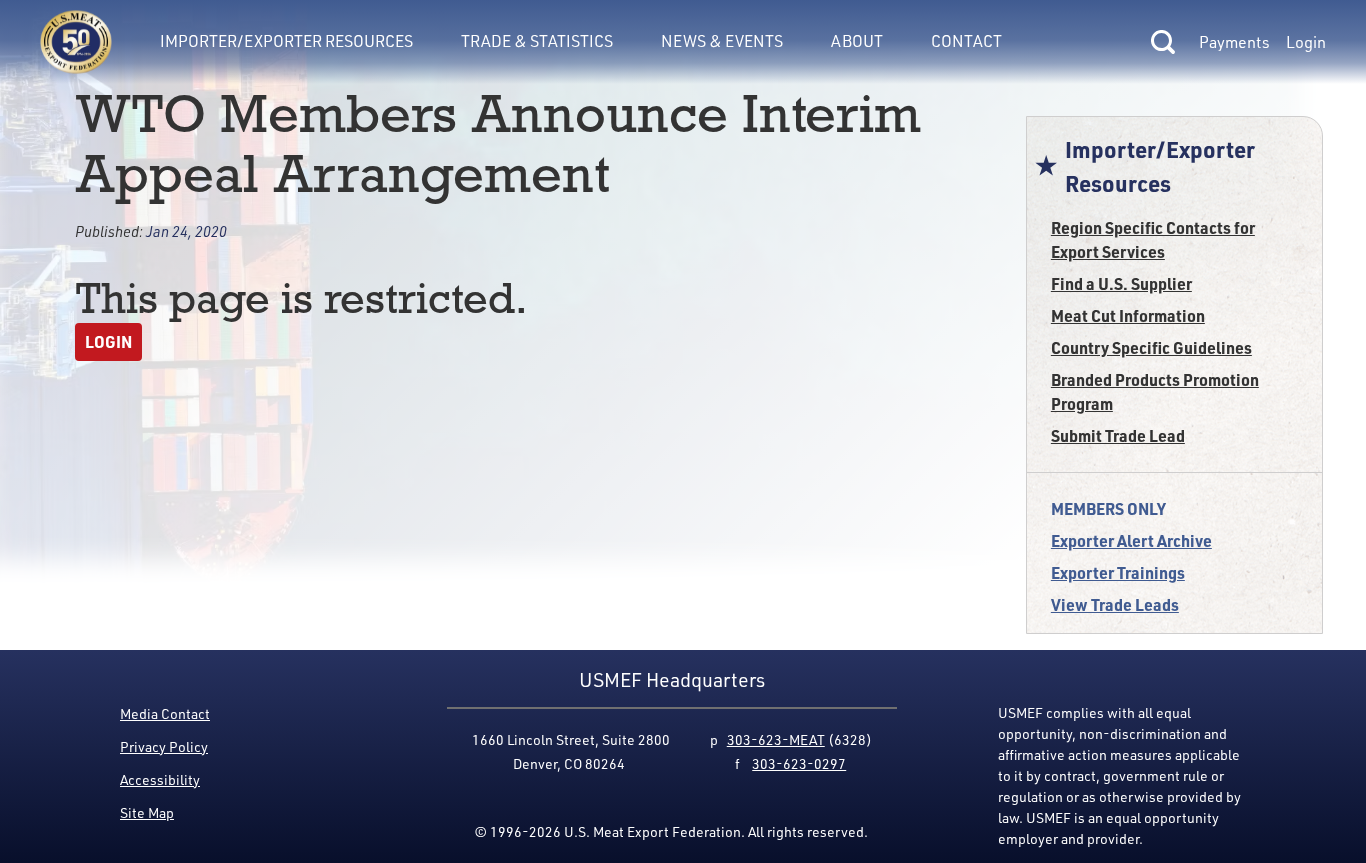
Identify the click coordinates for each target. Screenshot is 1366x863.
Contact (966, 41)
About (857, 41)
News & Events (722, 41)
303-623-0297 (799, 763)
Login (1306, 42)
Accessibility (160, 779)
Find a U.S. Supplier (1121, 283)
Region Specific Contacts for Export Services (1153, 239)
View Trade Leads (1115, 604)
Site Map (147, 812)
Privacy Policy (164, 746)
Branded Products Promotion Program (1155, 391)
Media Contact (165, 713)
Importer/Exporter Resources (286, 41)
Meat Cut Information (1128, 315)
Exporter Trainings (1118, 572)
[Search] (1163, 42)
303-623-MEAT (776, 739)
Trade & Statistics (537, 41)
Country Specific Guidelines (1151, 347)
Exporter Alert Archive (1131, 540)
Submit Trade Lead (1118, 435)
